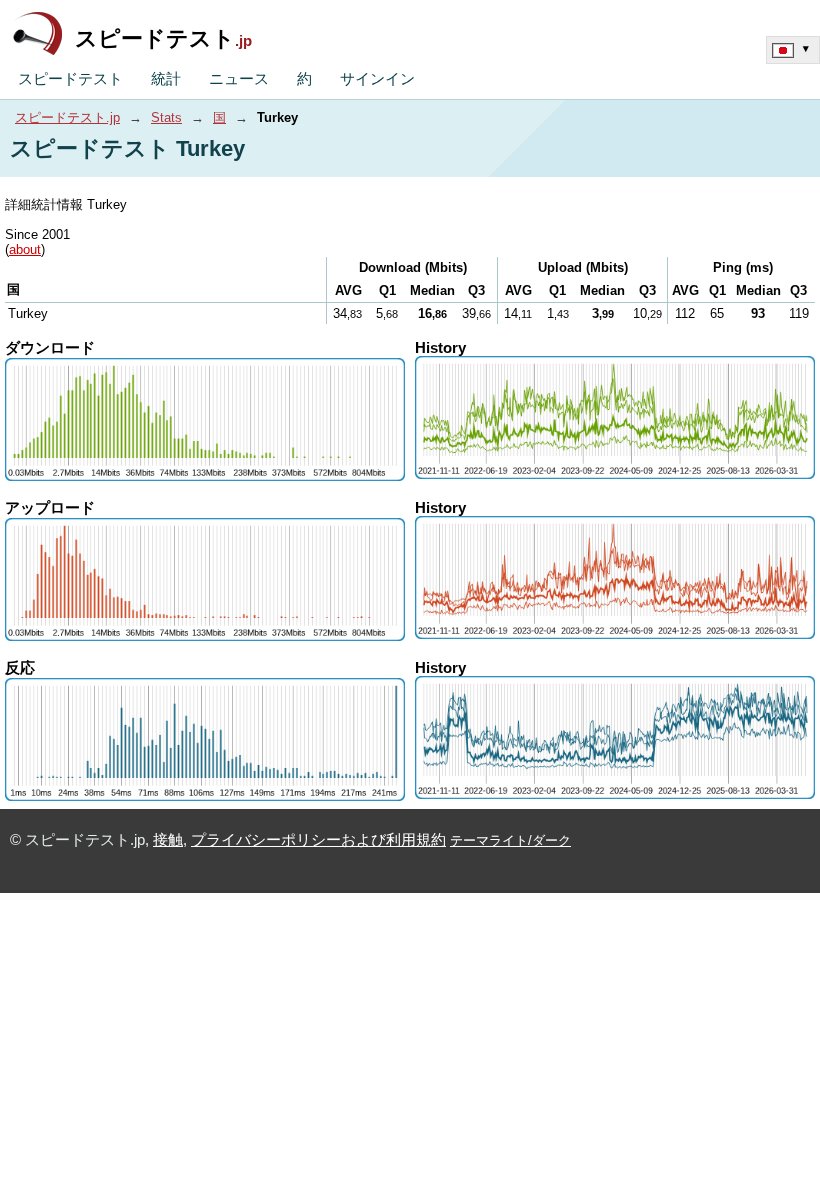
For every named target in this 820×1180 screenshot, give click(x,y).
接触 (168, 840)
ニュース (239, 79)
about (25, 249)
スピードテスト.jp (67, 117)
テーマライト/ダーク (510, 840)
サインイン (377, 79)
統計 (166, 79)
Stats (166, 117)
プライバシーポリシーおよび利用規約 (318, 840)
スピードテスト (163, 38)
